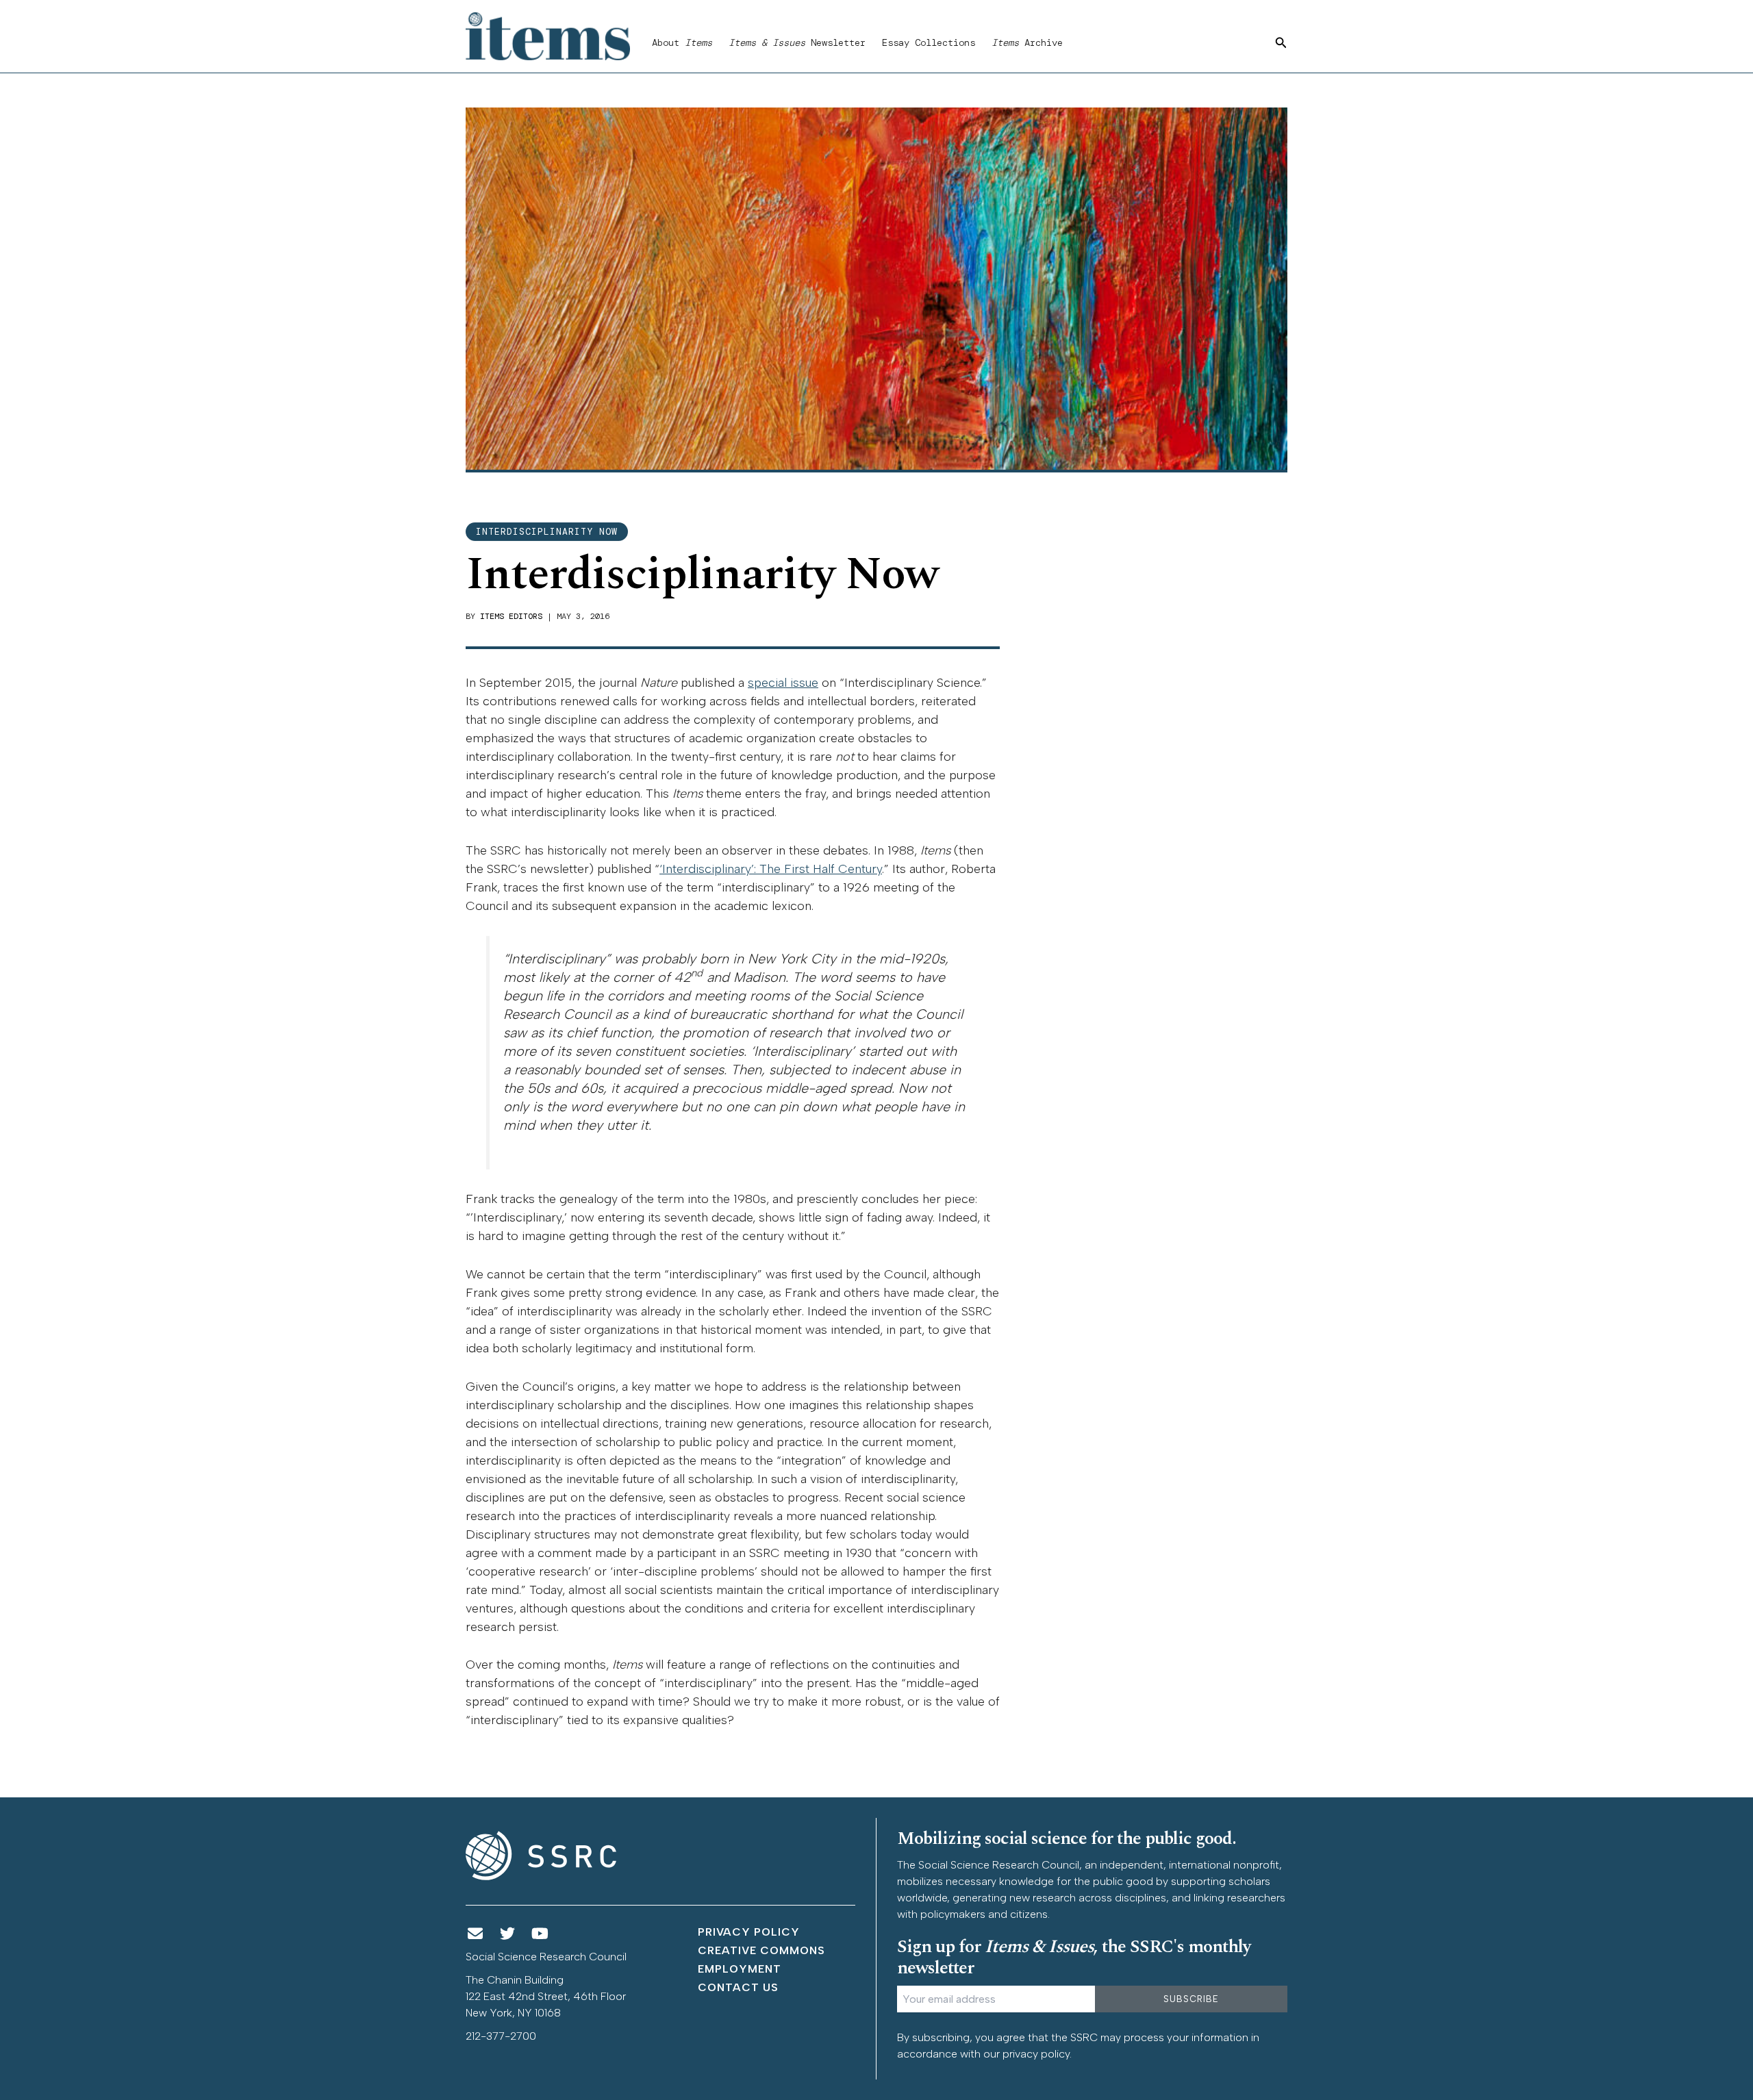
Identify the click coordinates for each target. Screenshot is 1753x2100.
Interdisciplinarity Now (547, 532)
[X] (508, 1934)
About (682, 42)
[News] (475, 1934)
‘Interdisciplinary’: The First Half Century (771, 869)
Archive (1027, 42)
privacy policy (1036, 2054)
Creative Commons (761, 1950)
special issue (783, 683)
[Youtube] (540, 1934)
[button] (1281, 43)
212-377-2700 (501, 2036)
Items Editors (511, 616)
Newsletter (797, 42)
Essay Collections (929, 42)
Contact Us (738, 1987)
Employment (740, 1969)
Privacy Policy (749, 1932)
